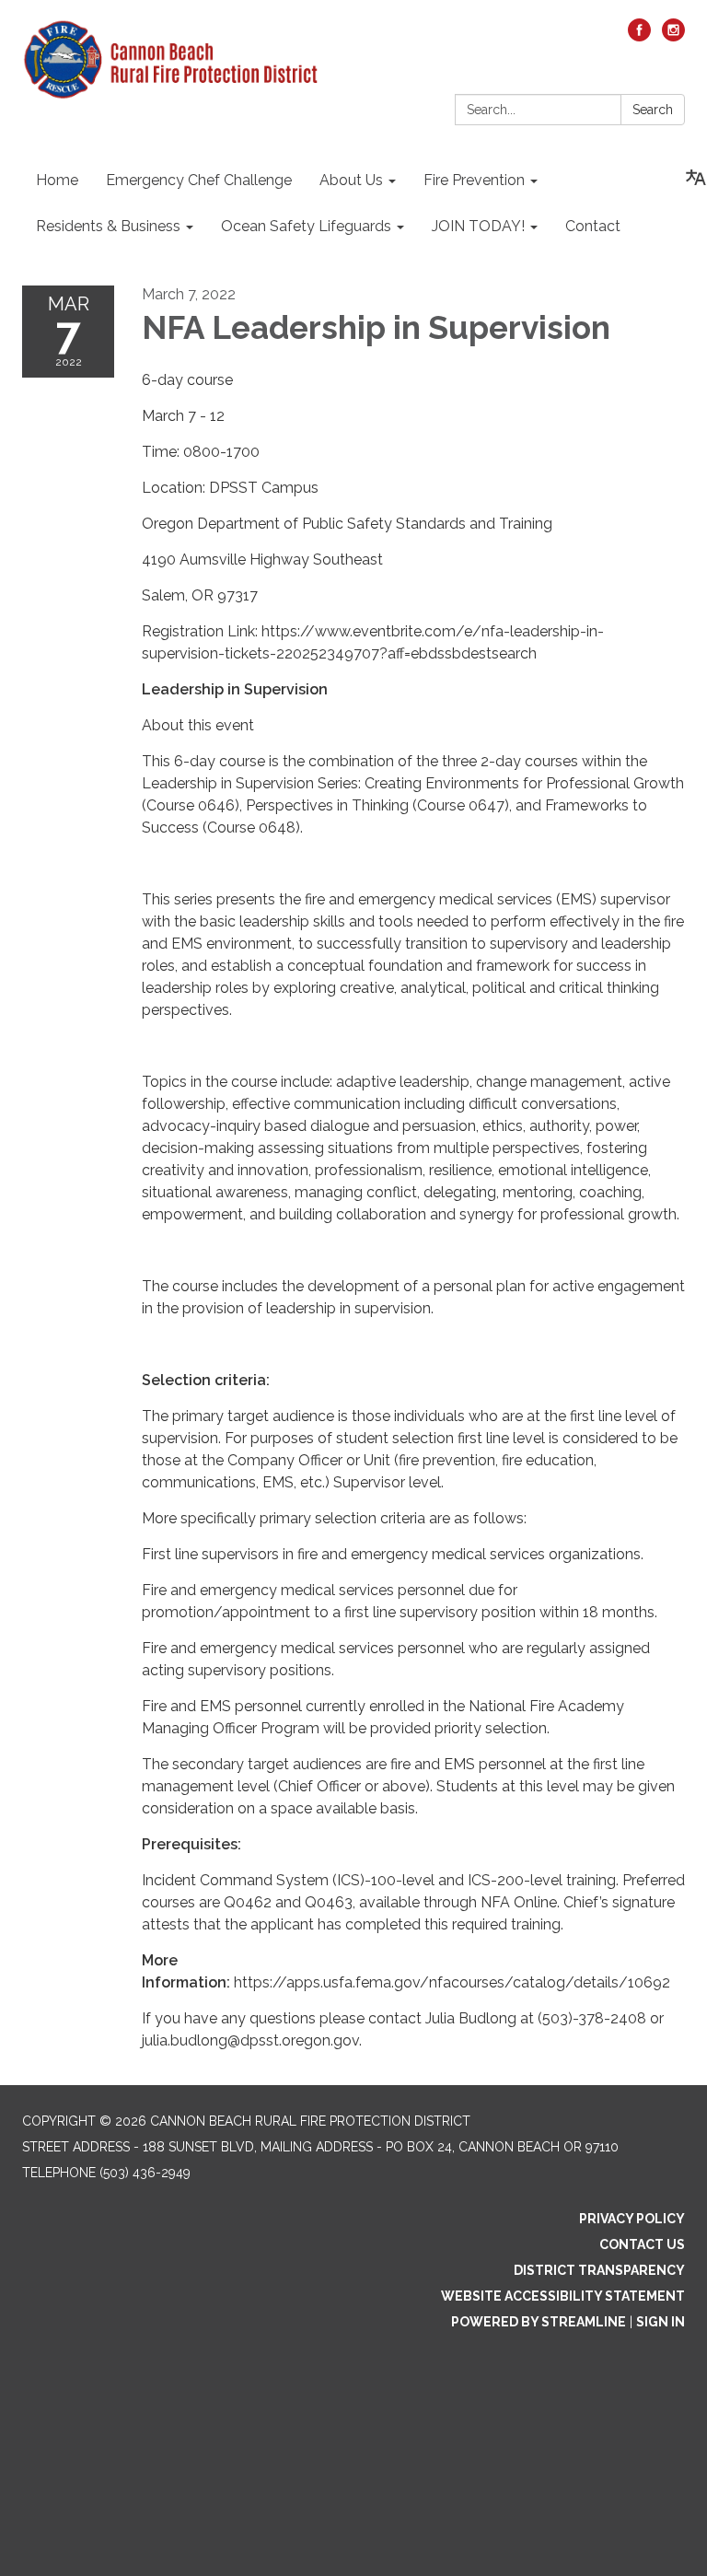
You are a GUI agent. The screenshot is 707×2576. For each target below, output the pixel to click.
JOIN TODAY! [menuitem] (478, 226)
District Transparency (599, 2270)
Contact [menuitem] (593, 226)
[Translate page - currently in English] (696, 178)
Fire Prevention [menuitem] (474, 180)
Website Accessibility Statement (563, 2296)
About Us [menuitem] (351, 180)
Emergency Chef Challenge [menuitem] (199, 180)
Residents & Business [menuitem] (108, 226)
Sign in (661, 2322)
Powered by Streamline (539, 2322)
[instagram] (673, 36)
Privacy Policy (632, 2219)
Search (653, 110)
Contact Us (642, 2244)
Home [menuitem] (57, 180)
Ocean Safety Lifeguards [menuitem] (306, 226)
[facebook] (639, 36)
